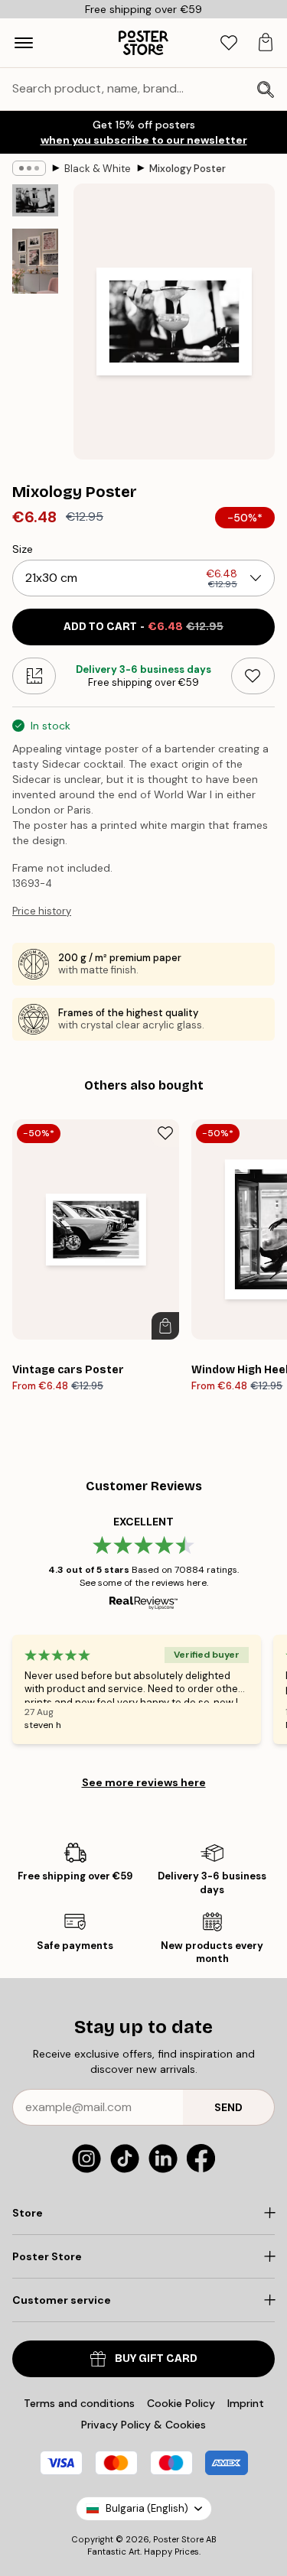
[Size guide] (34, 676)
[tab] (229, 43)
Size (23, 549)
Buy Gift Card (156, 2358)
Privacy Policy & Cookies (143, 2425)
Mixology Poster (188, 169)
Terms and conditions (79, 2403)
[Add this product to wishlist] (253, 676)
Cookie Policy (181, 2403)
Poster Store (178, 2539)
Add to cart (143, 627)
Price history (42, 911)
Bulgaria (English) (147, 2508)
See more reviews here (144, 1782)
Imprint (246, 2403)
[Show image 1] (35, 200)
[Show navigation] (24, 43)
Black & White (98, 169)
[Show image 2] (35, 261)
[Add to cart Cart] (165, 1326)
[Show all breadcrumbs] (29, 168)
